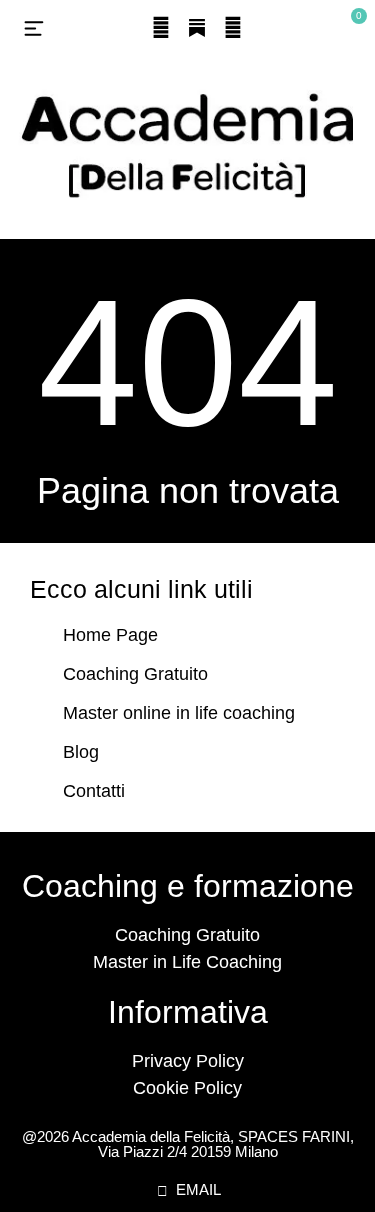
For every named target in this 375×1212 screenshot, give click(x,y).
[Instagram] (161, 28)
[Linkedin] (233, 28)
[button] (34, 31)
